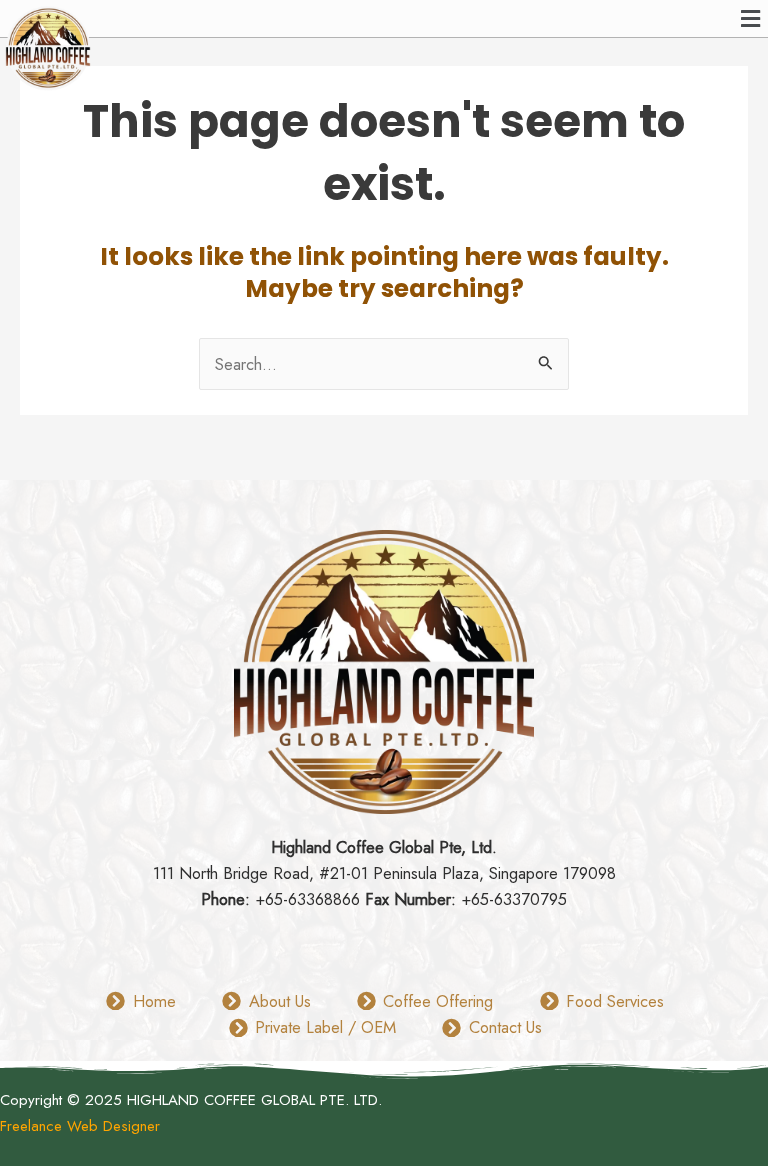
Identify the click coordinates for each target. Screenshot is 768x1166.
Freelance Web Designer (80, 1126)
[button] (751, 18)
